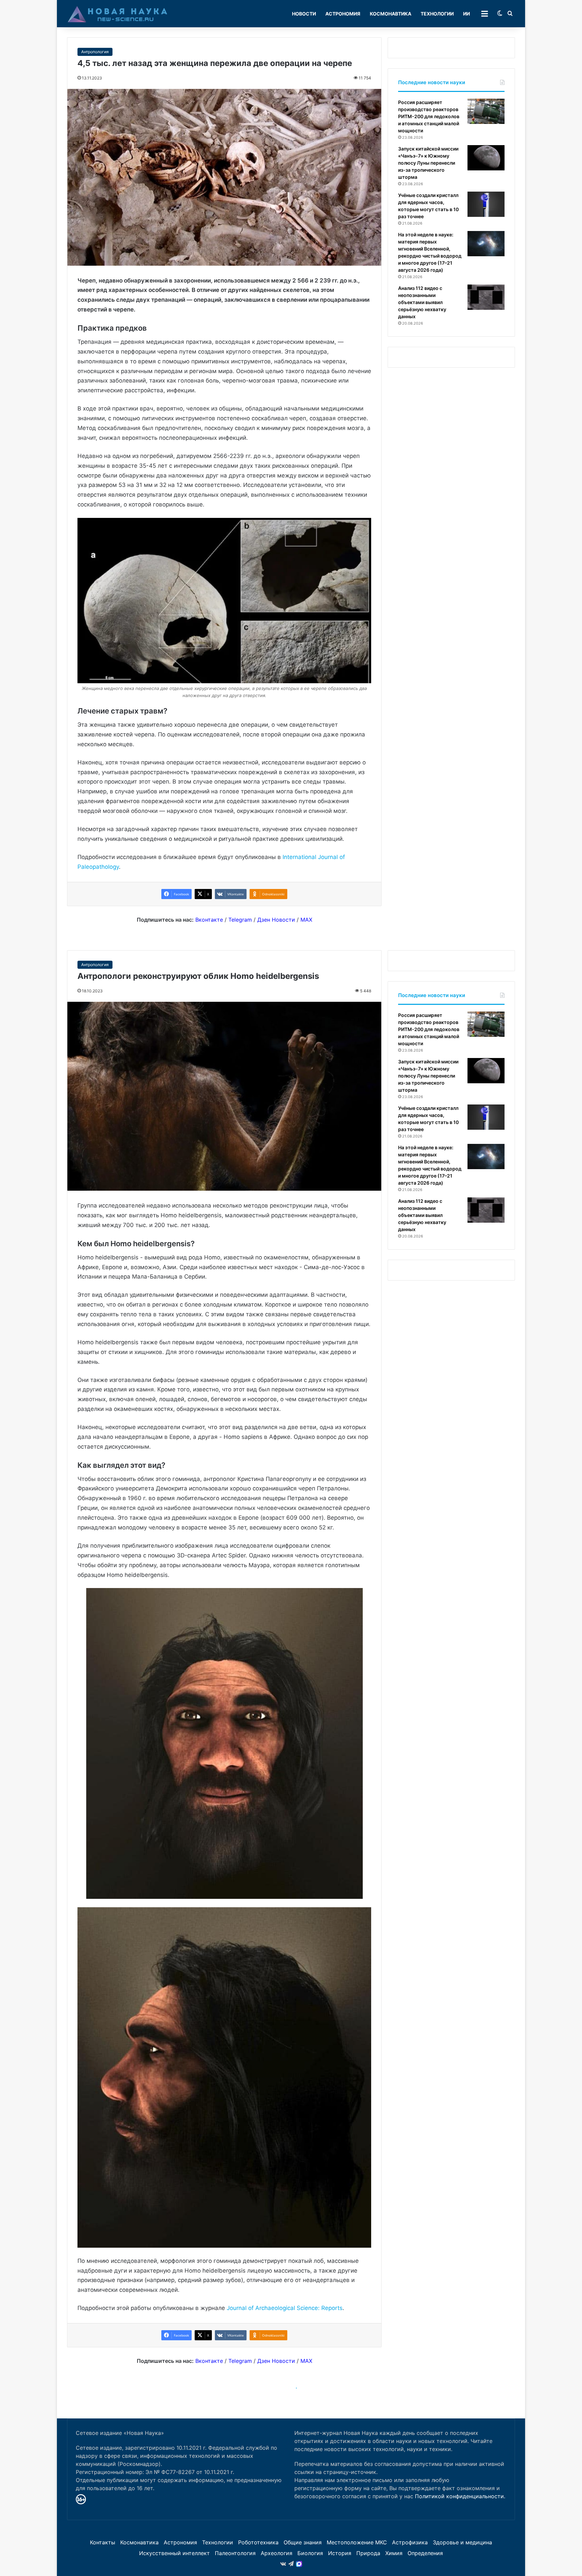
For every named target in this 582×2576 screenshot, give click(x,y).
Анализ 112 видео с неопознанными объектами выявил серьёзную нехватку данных (422, 302)
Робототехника (258, 2542)
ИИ (466, 14)
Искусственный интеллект (174, 2553)
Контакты (103, 2542)
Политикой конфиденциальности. (460, 2496)
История (340, 2553)
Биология (310, 2553)
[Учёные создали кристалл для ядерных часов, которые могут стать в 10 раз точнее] (486, 204)
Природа (368, 2553)
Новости (304, 14)
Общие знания (303, 2542)
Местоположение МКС (357, 2542)
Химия (394, 2553)
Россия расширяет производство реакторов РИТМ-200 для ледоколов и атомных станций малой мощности (429, 116)
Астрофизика (410, 2542)
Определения (425, 2553)
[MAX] (299, 2564)
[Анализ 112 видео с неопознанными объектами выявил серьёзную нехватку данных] (486, 297)
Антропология (95, 52)
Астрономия (343, 14)
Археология (277, 2553)
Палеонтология (235, 2553)
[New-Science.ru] (118, 14)
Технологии (437, 14)
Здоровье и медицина (462, 2542)
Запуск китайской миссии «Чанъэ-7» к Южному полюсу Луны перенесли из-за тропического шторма (428, 163)
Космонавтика (391, 14)
